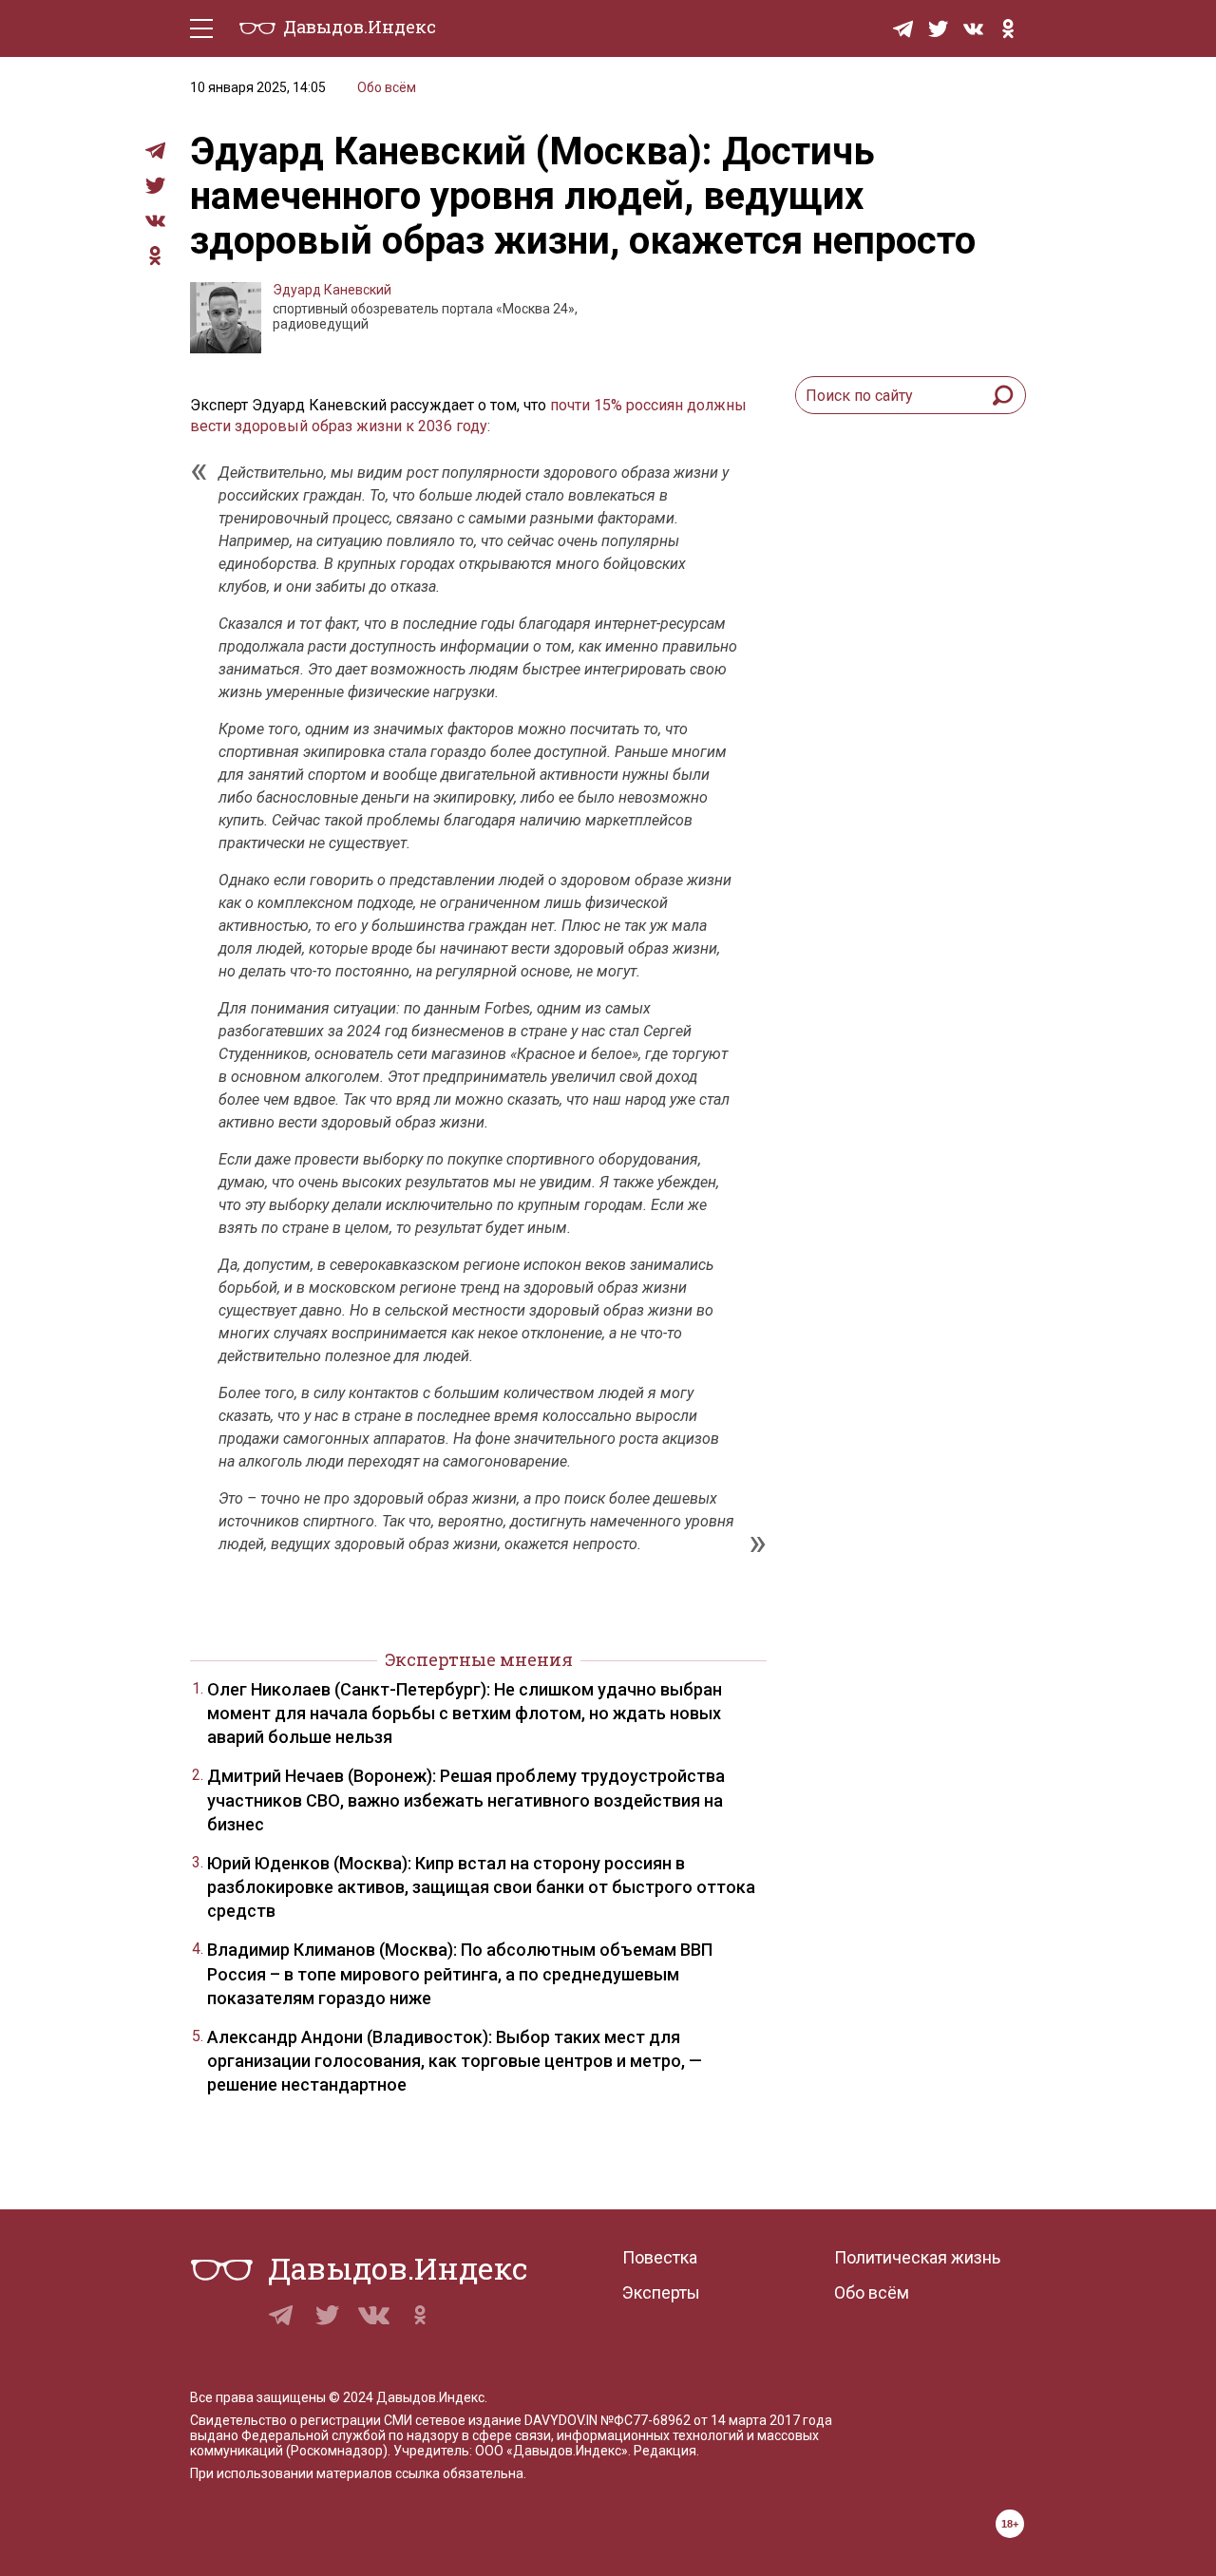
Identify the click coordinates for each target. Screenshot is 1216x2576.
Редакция (665, 2451)
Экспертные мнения (479, 1659)
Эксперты (661, 2292)
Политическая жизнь (917, 2257)
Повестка (660, 2257)
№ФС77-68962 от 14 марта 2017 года (716, 2420)
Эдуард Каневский (332, 290)
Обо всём (387, 87)
